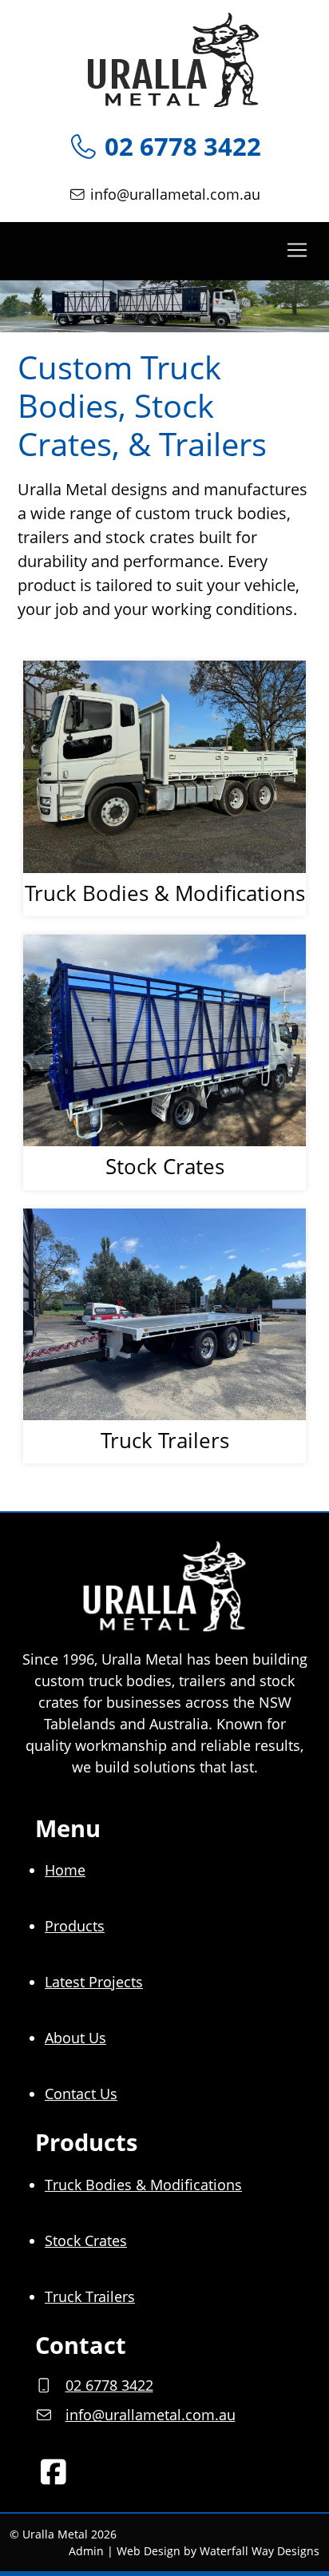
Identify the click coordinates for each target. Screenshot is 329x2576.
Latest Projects (94, 1982)
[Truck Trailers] (164, 1315)
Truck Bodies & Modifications (143, 2185)
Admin (86, 2551)
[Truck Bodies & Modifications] (164, 766)
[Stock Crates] (164, 1041)
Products (75, 1926)
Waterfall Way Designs (260, 2551)
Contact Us (81, 2094)
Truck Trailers (90, 2296)
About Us (75, 2038)
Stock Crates (86, 2241)
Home (65, 1870)
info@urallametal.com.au (175, 194)
